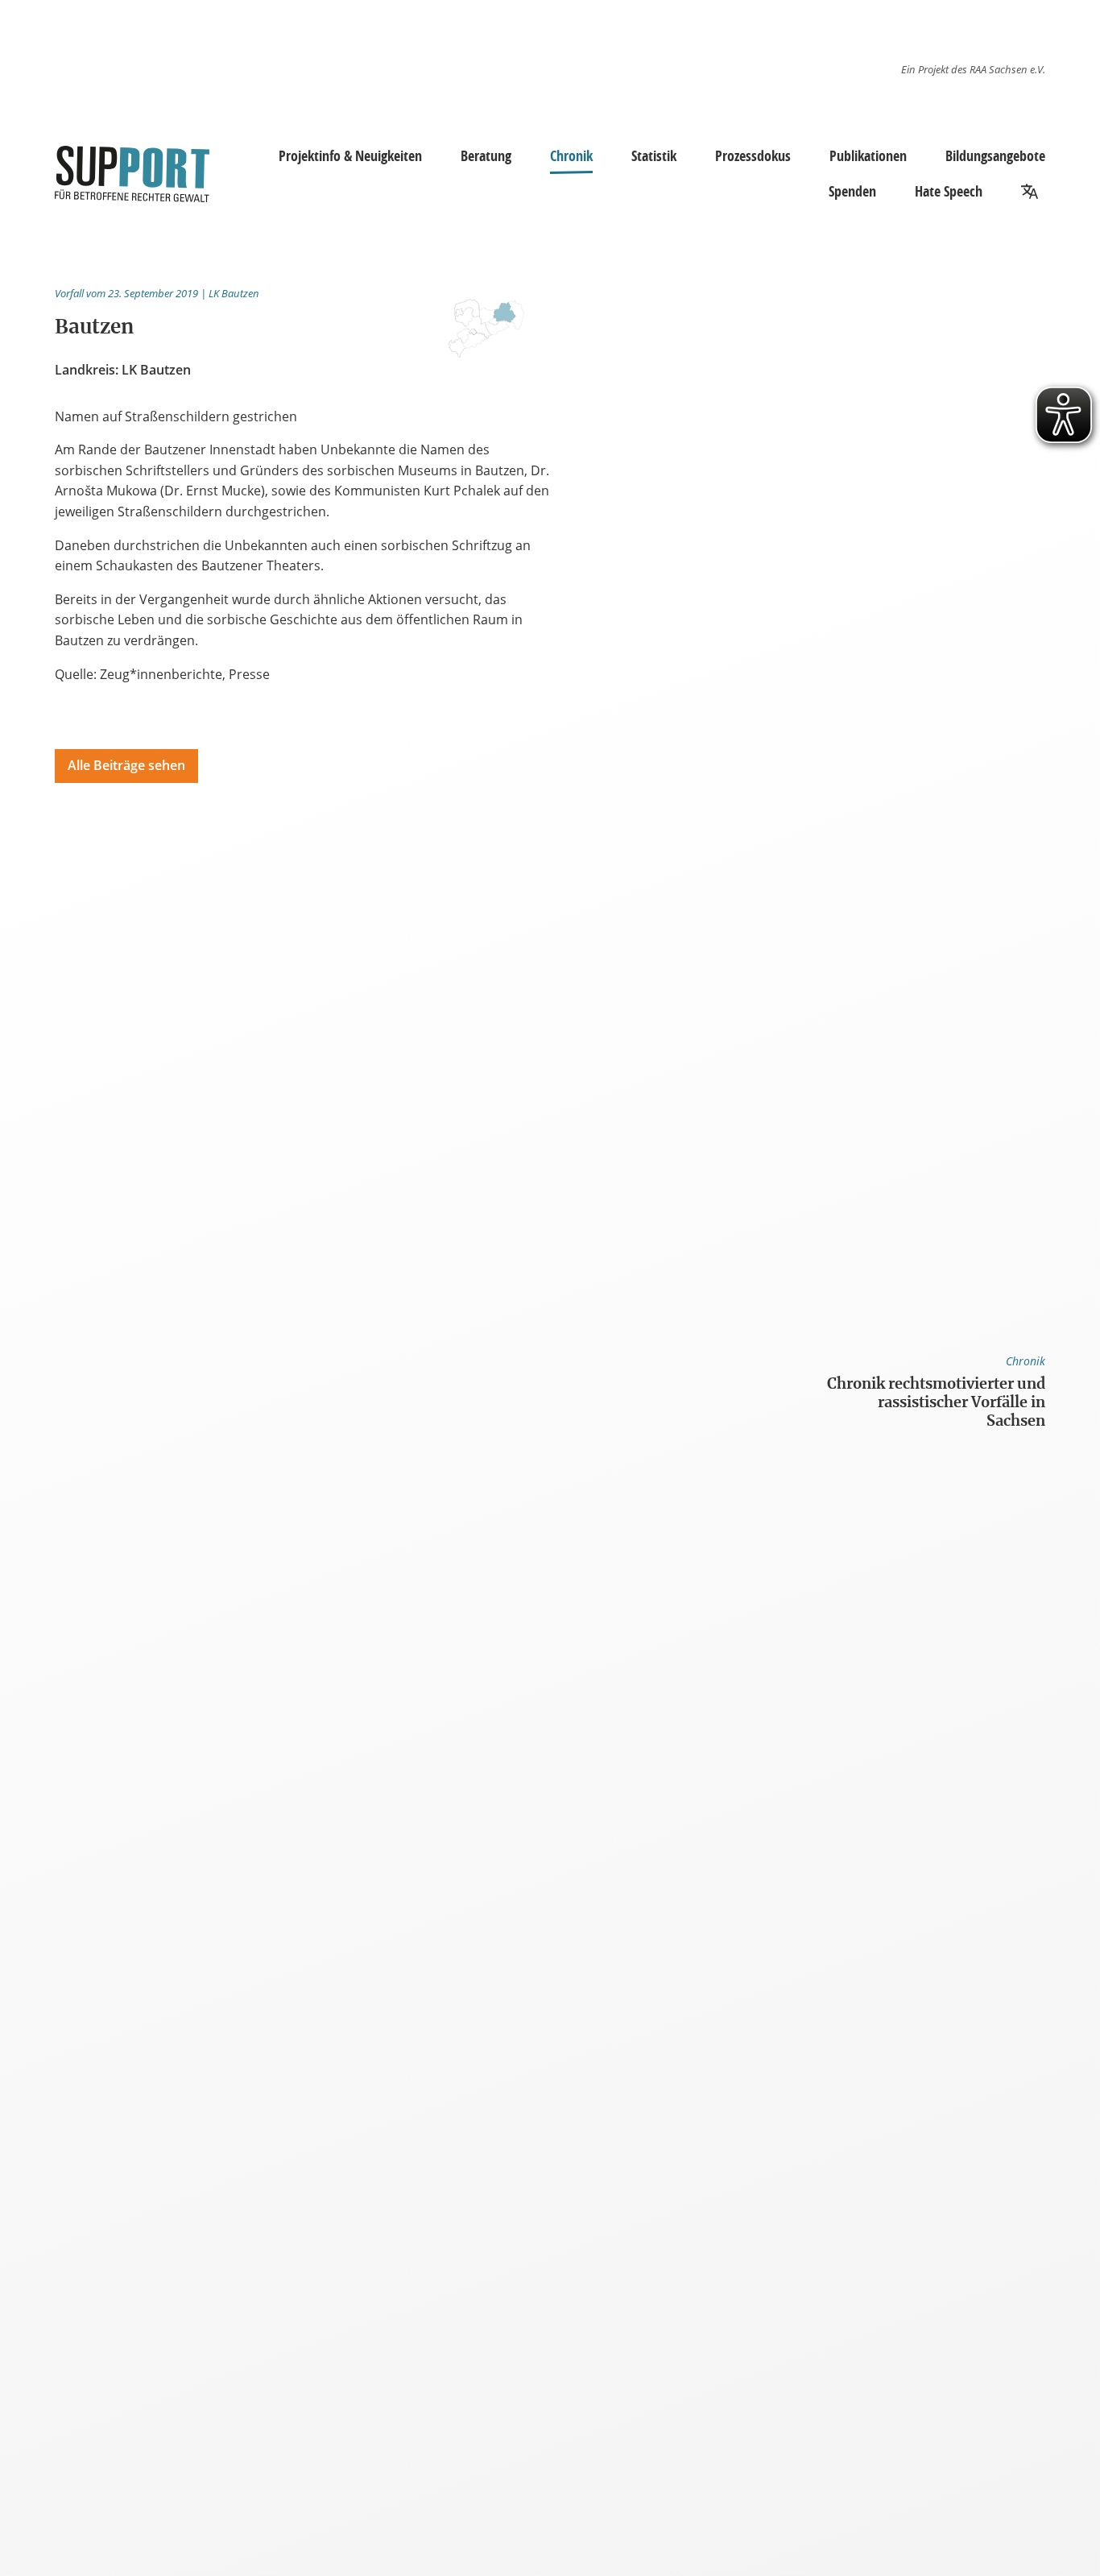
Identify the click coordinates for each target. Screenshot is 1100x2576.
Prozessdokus (753, 155)
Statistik (654, 155)
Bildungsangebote (995, 155)
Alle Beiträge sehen (126, 765)
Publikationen (868, 155)
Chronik (571, 155)
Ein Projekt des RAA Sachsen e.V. (973, 69)
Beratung (486, 155)
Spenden (852, 191)
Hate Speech (949, 191)
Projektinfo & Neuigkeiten (350, 155)
